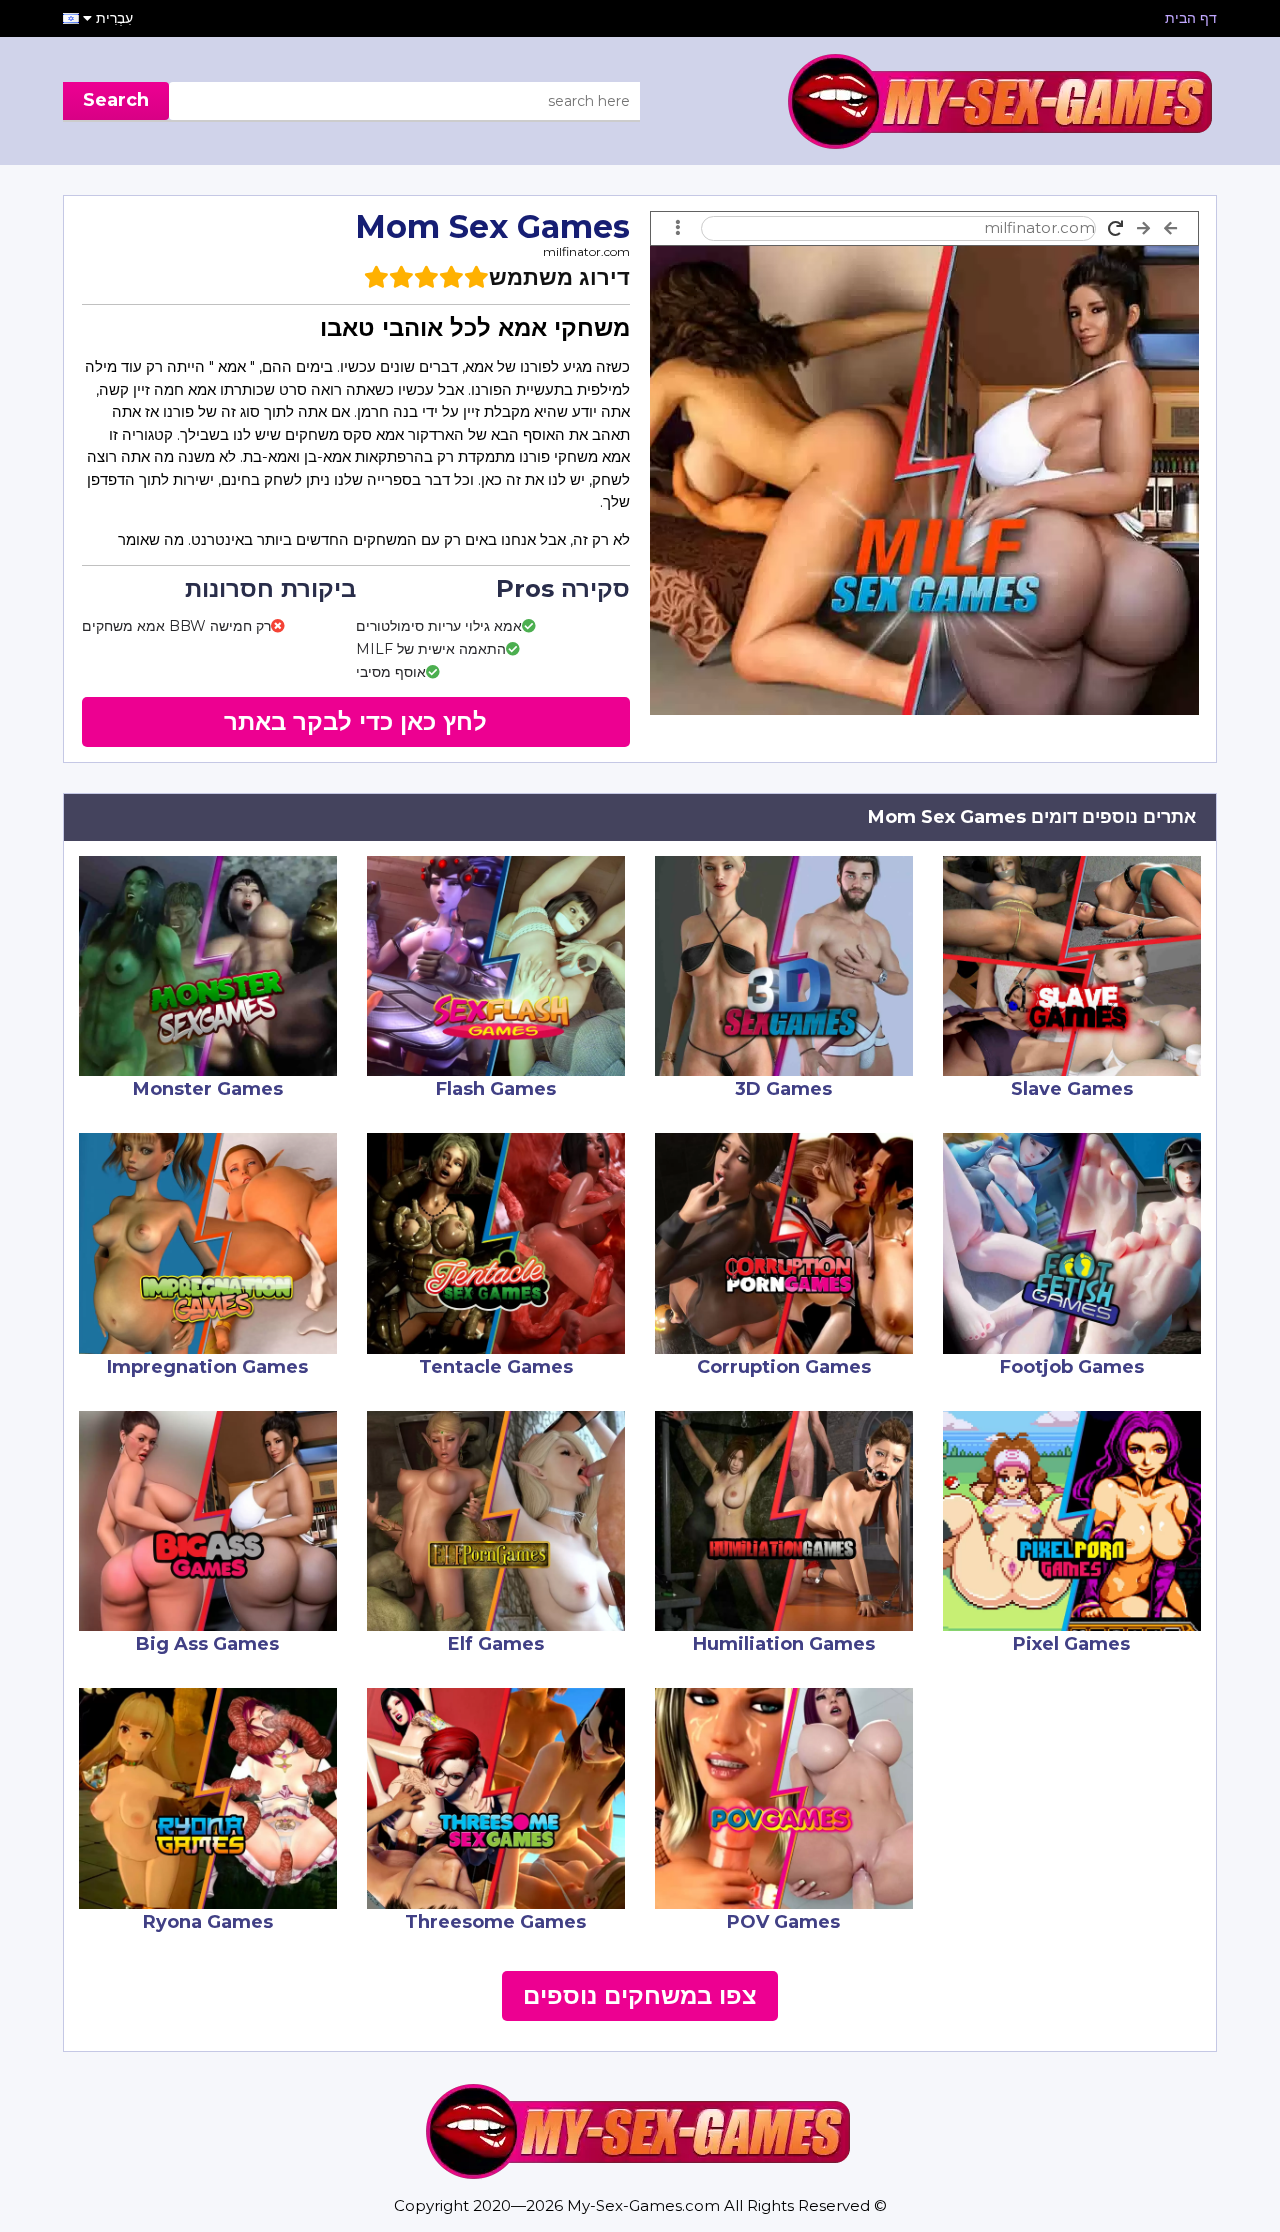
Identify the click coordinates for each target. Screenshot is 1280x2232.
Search (116, 100)
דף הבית (1191, 18)
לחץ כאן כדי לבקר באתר (355, 721)
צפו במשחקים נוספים (640, 1995)
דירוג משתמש (559, 277)
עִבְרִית (112, 18)
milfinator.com (586, 251)
